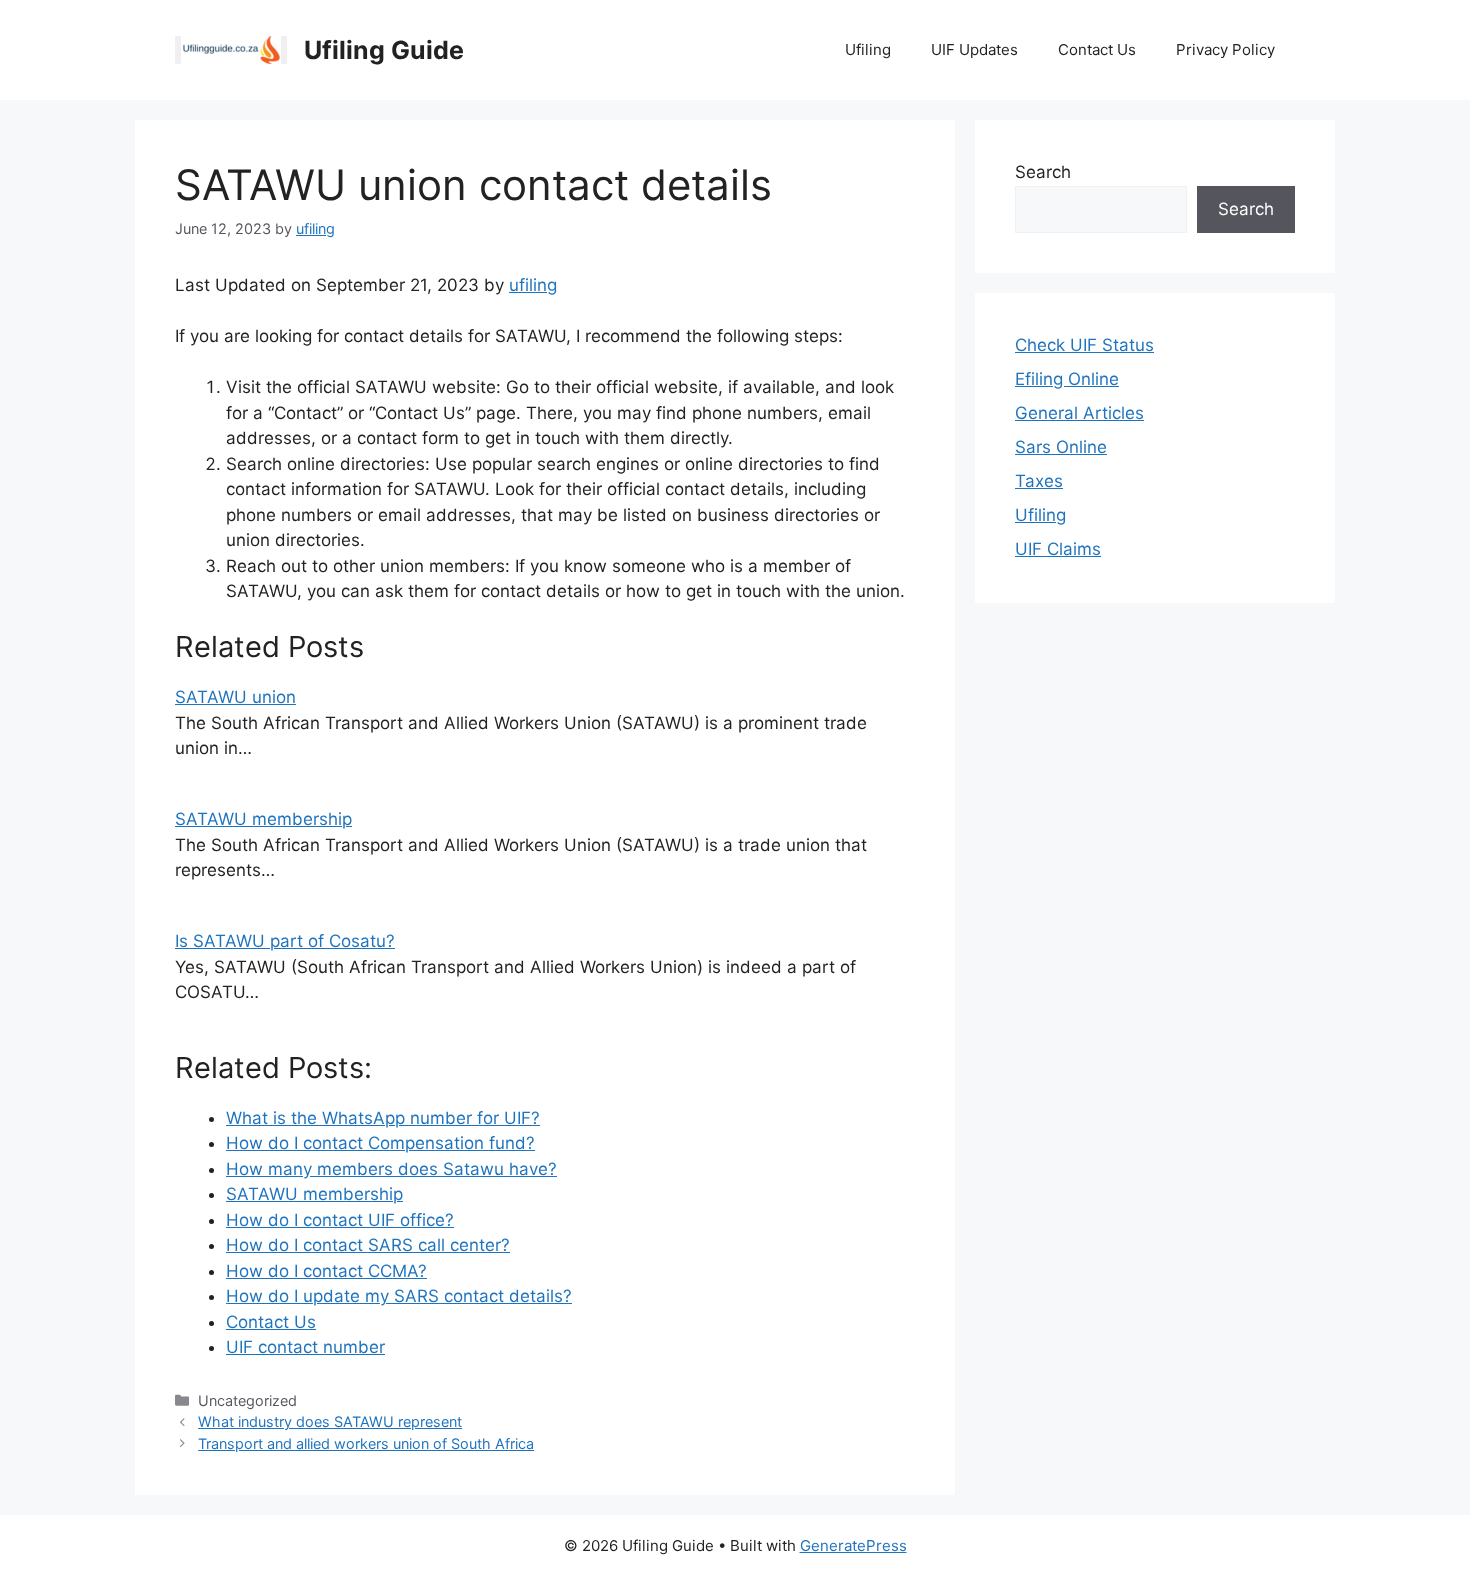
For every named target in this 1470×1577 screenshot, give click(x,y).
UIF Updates (974, 49)
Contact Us (1097, 49)
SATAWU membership (263, 819)
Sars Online (1061, 447)
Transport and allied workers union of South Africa (366, 1443)
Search (1043, 172)
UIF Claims (1058, 549)
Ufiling (868, 49)
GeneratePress (853, 1545)
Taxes (1039, 481)
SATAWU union (235, 697)
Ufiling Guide (384, 50)
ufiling (533, 285)
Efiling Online (1067, 379)
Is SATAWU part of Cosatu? (285, 941)
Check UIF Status (1084, 345)
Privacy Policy (1225, 49)
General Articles (1079, 413)
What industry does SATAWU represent (330, 1421)
